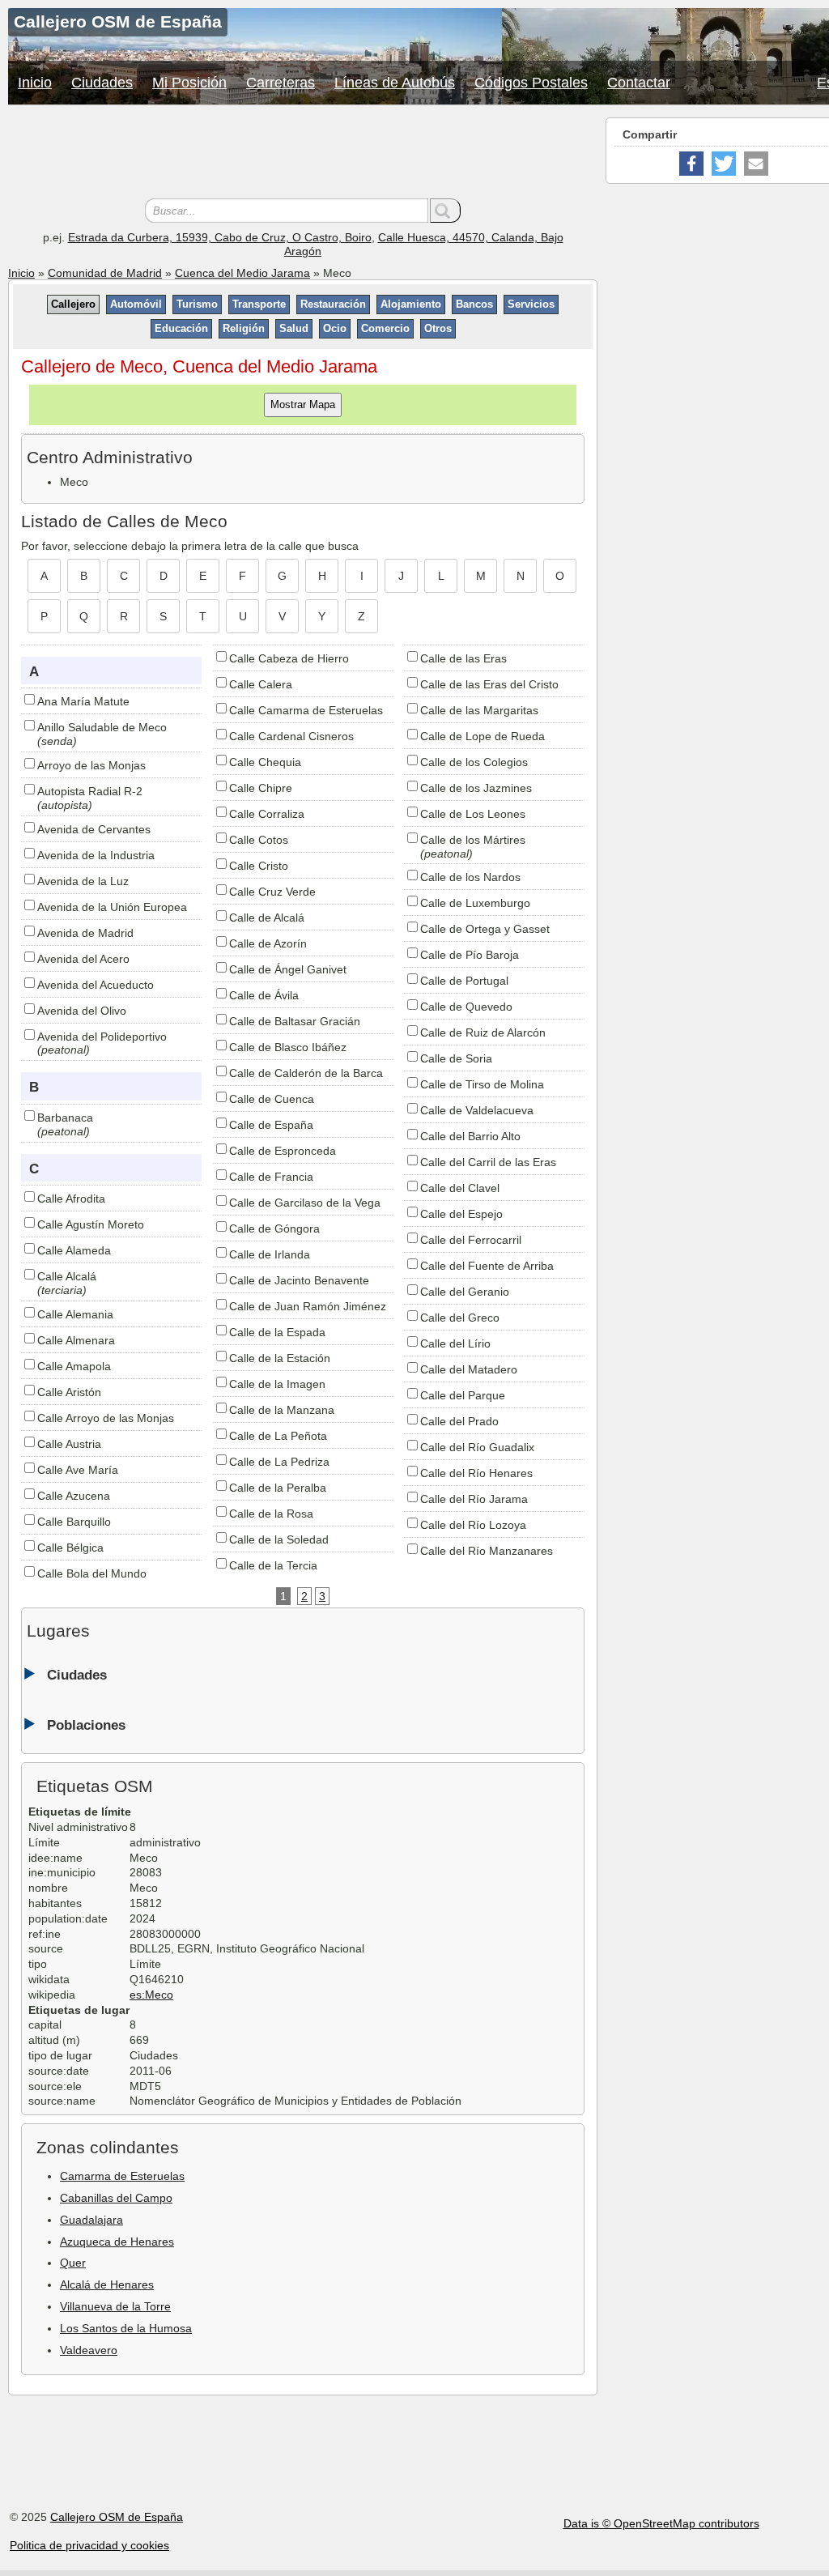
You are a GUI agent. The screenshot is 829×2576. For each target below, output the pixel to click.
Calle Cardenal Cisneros (291, 736)
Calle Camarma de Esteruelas (306, 710)
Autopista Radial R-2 (90, 791)
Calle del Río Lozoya (473, 1525)
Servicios (531, 304)
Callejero (73, 304)
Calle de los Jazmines (476, 788)
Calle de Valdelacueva (477, 1110)
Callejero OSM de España (117, 2517)
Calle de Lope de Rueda (483, 736)
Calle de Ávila (264, 995)
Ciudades (102, 83)
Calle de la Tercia (273, 1565)
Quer (73, 2263)
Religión (244, 328)
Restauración (333, 304)
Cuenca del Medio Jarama (242, 273)
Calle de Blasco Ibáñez (288, 1047)
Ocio (335, 328)
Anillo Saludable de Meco (102, 727)
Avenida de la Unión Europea (112, 907)
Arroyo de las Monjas (91, 765)
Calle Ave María (78, 1470)
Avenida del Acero (83, 959)
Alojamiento (411, 304)
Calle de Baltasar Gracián (295, 1021)
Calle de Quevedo (466, 1007)
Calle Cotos (259, 840)
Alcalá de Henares (107, 2284)
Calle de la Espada (277, 1332)
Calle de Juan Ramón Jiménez (308, 1306)
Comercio (385, 328)
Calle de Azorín (268, 943)
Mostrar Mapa (303, 404)
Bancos (474, 304)
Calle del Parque (463, 1395)
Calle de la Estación (280, 1358)
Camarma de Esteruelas (122, 2176)
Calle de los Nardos (470, 877)
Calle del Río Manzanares (487, 1551)
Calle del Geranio (465, 1292)
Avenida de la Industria (96, 855)
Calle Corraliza (267, 814)
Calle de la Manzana (282, 1410)
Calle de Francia (271, 1177)
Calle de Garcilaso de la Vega (305, 1203)
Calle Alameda (74, 1250)
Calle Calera (261, 684)
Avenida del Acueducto (96, 985)
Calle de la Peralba (278, 1488)
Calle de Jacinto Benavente (299, 1280)
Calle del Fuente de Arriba (487, 1266)
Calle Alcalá (67, 1276)
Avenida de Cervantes (94, 829)
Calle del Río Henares (476, 1473)
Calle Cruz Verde (272, 892)
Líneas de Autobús (395, 83)
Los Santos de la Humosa (126, 2328)
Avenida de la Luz (83, 881)
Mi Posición (189, 83)
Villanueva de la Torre (115, 2306)
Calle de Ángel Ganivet (288, 969)
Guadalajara (91, 2220)
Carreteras (281, 83)
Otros (438, 328)
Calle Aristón (69, 1392)
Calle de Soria (456, 1058)
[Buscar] (445, 211)
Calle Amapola (74, 1366)
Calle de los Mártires (473, 840)
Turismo (197, 304)
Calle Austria (69, 1444)
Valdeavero (89, 2350)
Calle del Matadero (469, 1369)
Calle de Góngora (274, 1228)
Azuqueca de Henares (117, 2242)
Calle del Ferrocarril (471, 1240)
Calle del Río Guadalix (477, 1447)
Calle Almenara (76, 1340)
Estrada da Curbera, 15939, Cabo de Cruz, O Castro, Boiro (220, 237)
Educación (181, 328)
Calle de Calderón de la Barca (306, 1073)
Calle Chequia (265, 762)
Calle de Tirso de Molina (482, 1084)
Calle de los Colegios (474, 762)
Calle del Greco (460, 1318)
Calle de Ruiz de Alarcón (483, 1033)
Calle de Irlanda (270, 1254)
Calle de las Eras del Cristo (489, 684)
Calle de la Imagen (277, 1384)
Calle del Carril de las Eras (488, 1162)
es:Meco (151, 1995)
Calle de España (271, 1125)
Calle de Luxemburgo (475, 903)
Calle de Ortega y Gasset (485, 929)
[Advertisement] (303, 154)
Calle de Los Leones (473, 814)
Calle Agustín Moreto (91, 1224)
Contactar (639, 83)
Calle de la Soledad (279, 1539)
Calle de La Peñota (278, 1436)
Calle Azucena (74, 1496)
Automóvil (136, 304)
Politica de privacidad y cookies (89, 2545)
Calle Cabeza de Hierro (289, 658)
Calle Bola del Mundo (92, 1573)
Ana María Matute (83, 701)
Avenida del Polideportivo (102, 1037)
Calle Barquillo (74, 1522)
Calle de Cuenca (272, 1099)
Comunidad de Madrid (105, 273)
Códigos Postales (531, 83)
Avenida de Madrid (85, 933)
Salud (294, 328)
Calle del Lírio (455, 1343)
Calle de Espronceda (283, 1151)
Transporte (259, 304)
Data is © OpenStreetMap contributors (661, 2523)
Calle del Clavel (460, 1188)
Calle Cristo (259, 866)
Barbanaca (65, 1118)
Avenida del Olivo (82, 1011)
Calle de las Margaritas (479, 710)
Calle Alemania (75, 1314)
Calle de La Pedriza (279, 1462)
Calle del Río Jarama (474, 1499)
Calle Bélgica (70, 1548)
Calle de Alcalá (267, 918)
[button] (691, 164)
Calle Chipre (261, 788)
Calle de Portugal (464, 981)
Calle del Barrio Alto (470, 1136)
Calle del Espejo (461, 1214)
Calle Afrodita (71, 1199)
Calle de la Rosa (271, 1514)
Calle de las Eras (463, 658)
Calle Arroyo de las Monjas (106, 1418)
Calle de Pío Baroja (470, 955)
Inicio (35, 83)
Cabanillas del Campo (116, 2198)
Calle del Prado (459, 1421)
